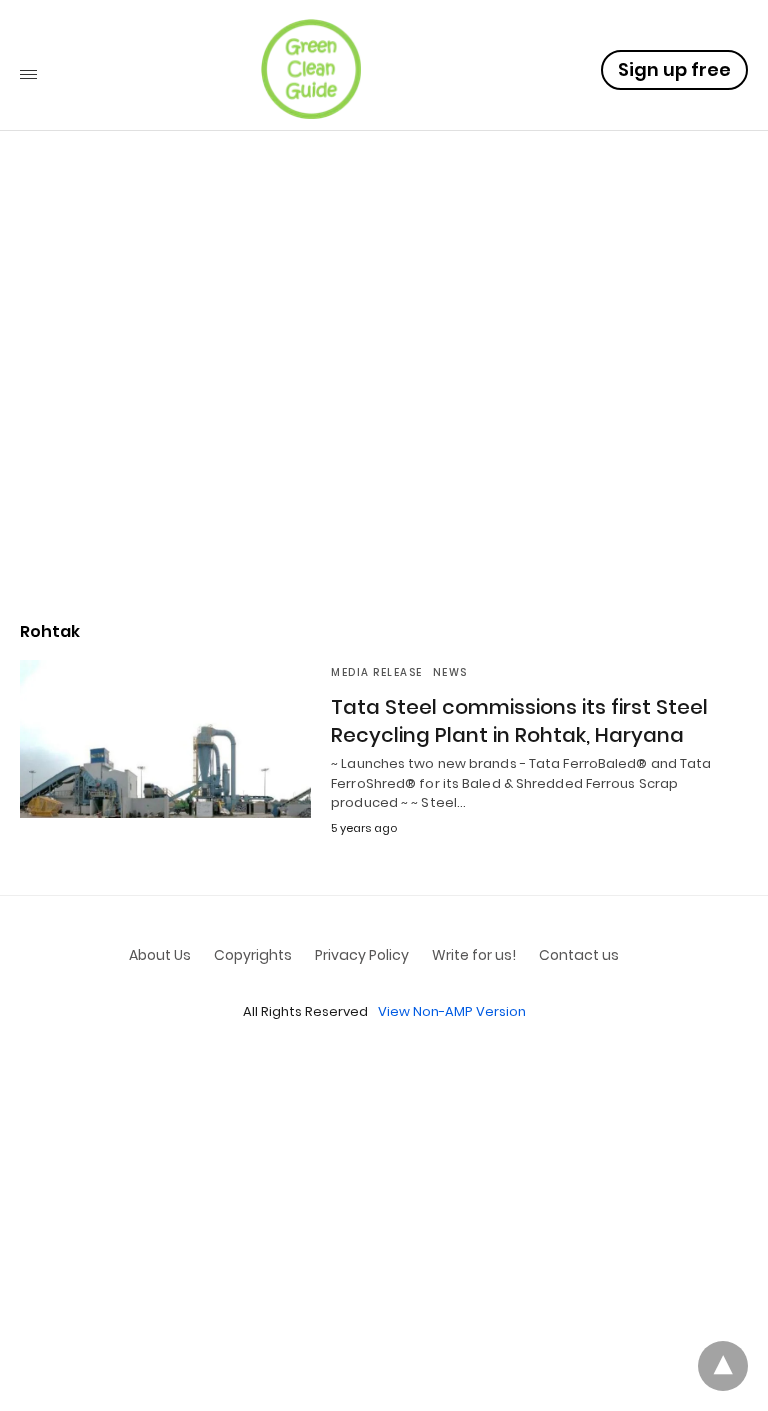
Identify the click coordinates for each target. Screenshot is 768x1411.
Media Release (377, 672)
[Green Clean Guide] (311, 69)
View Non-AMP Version (452, 1011)
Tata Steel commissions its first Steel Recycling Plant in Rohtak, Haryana (519, 721)
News (450, 672)
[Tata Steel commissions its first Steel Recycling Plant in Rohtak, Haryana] (165, 739)
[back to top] (723, 1366)
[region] (384, 431)
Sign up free (674, 69)
